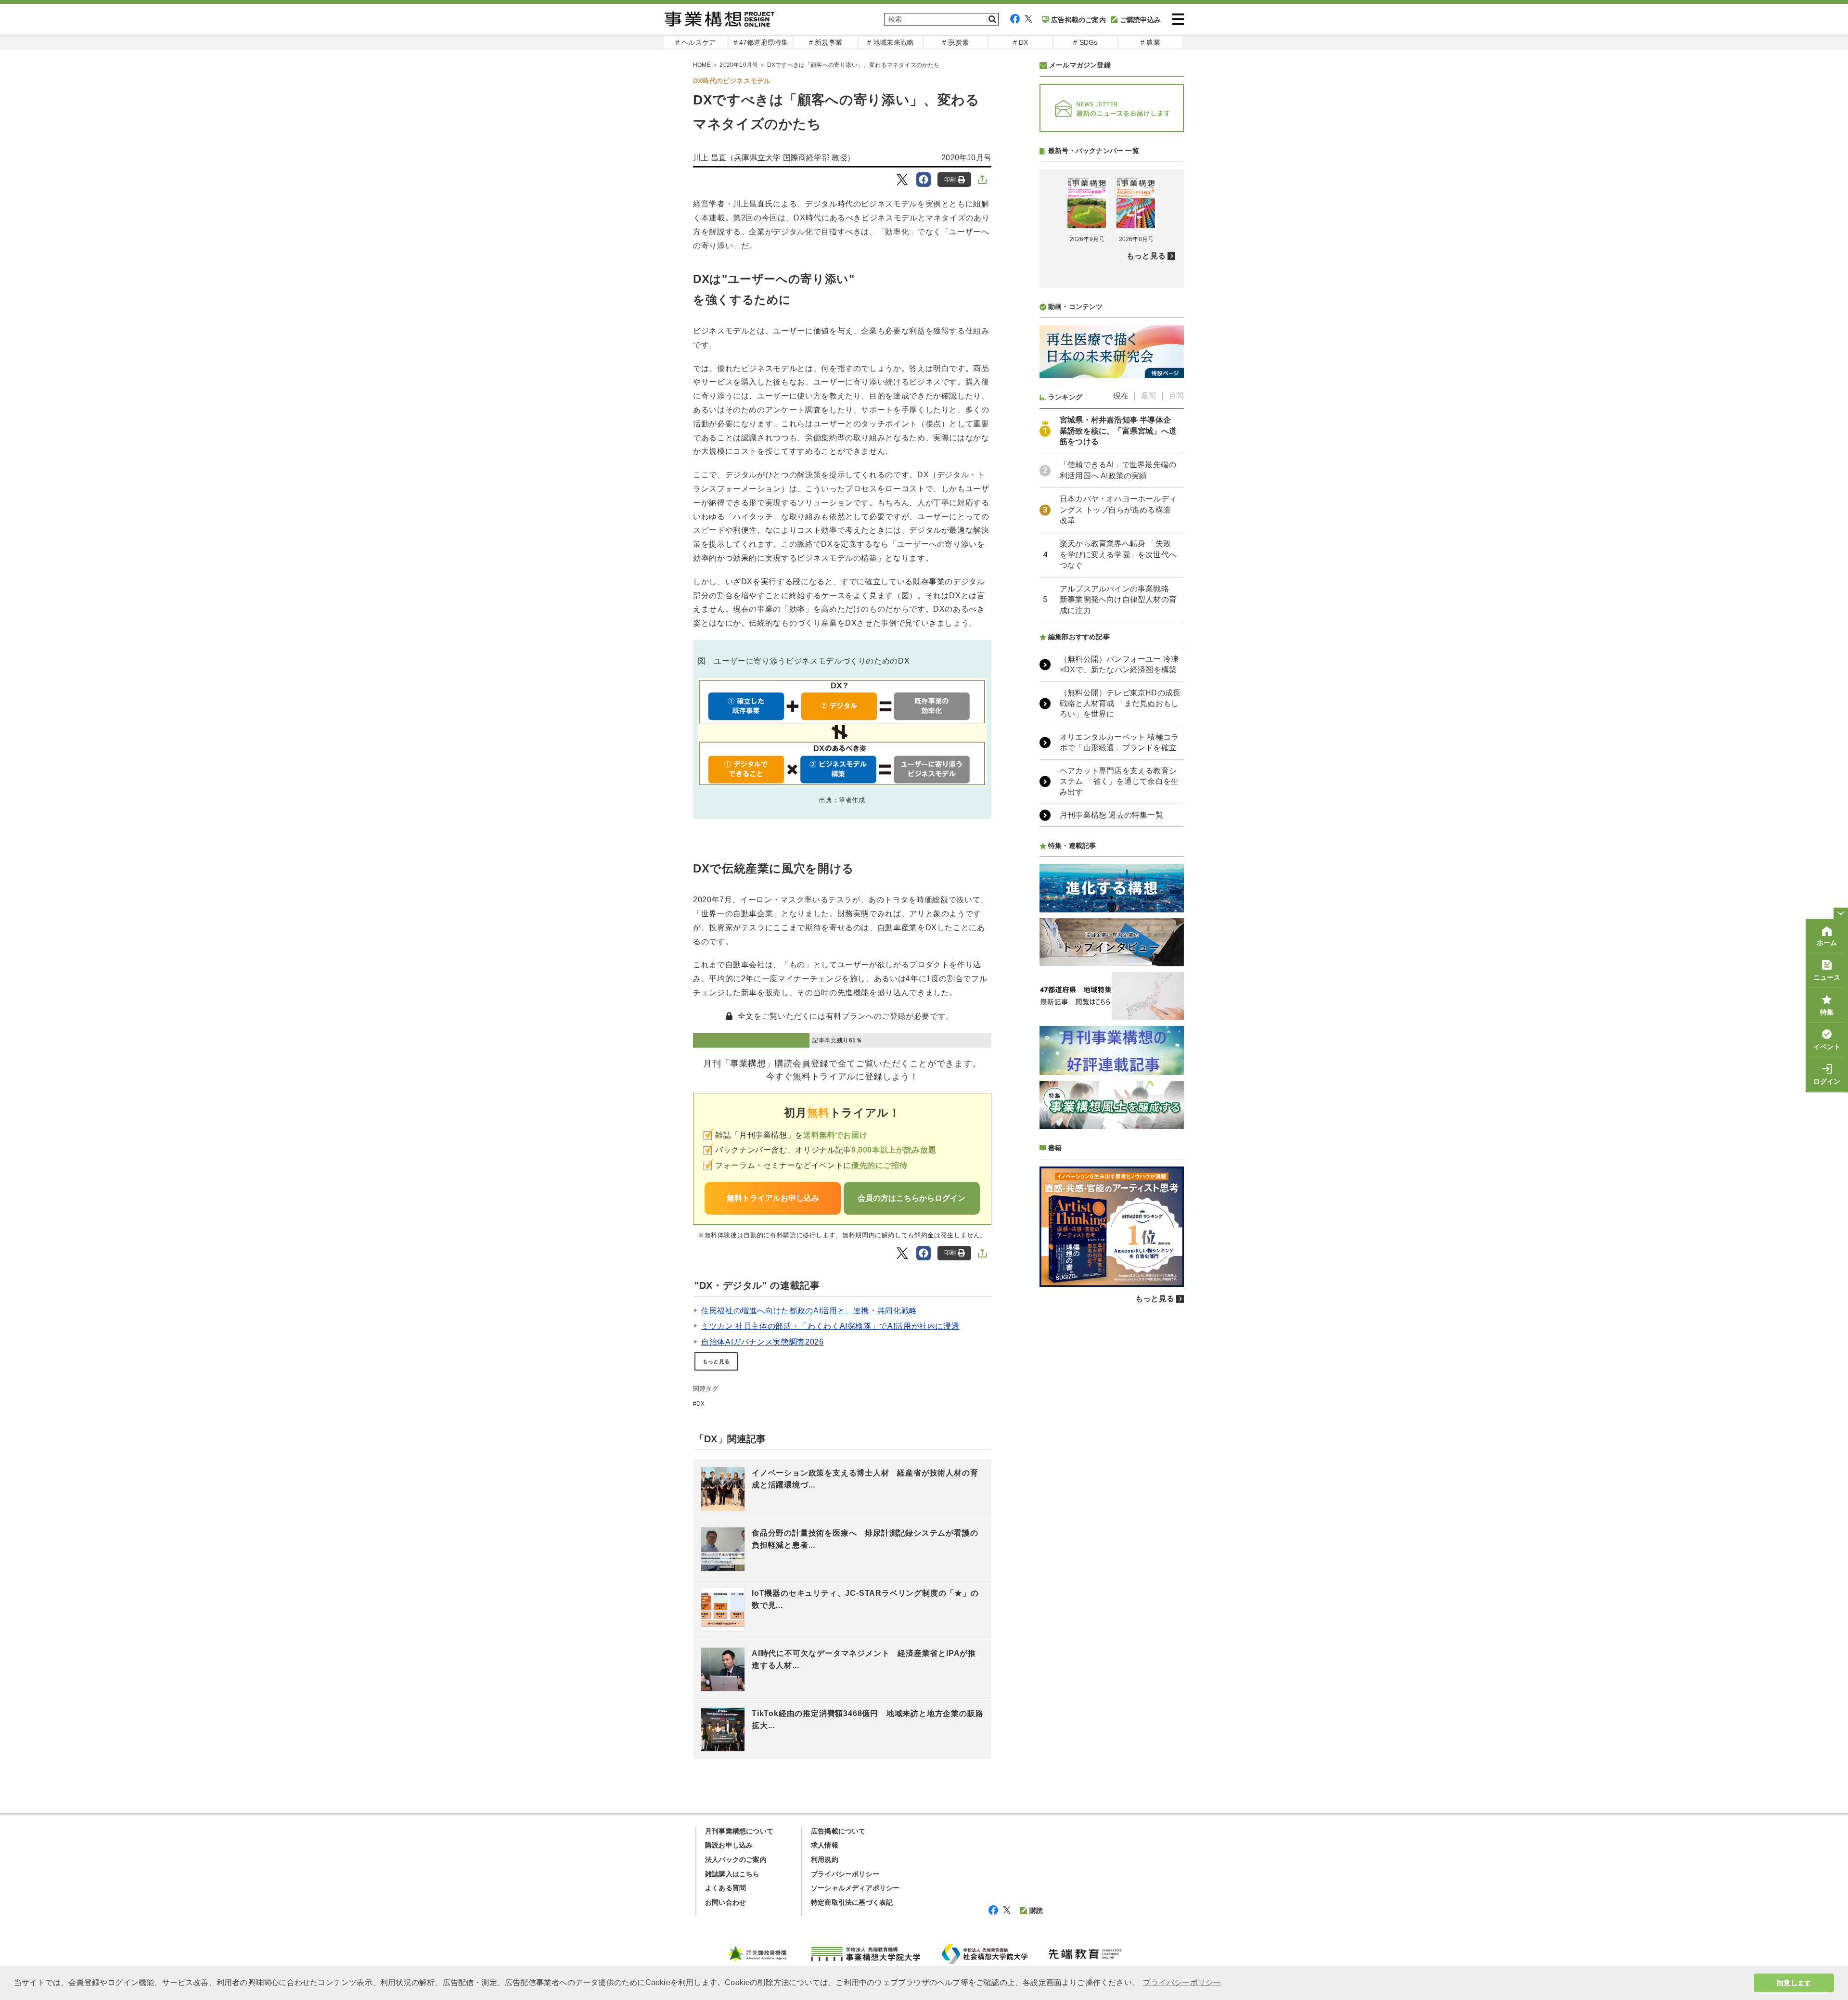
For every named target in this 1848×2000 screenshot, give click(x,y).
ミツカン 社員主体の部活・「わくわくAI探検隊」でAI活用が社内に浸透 (830, 1326)
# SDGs (1085, 42)
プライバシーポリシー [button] (1182, 1982)
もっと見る (716, 1361)
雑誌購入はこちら (732, 1874)
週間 (1148, 396)
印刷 (950, 179)
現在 (1121, 396)
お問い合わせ (725, 1902)
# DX (1021, 42)
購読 (1036, 1910)
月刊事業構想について (739, 1831)
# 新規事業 (826, 42)
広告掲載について (838, 1831)
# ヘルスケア (696, 42)
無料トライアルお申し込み (773, 1198)
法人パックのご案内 (736, 1859)
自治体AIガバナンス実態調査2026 (763, 1342)
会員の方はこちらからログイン (911, 1198)
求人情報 (825, 1845)
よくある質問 (725, 1888)
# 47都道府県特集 (761, 42)
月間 (1176, 396)
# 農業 (1150, 42)
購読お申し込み (729, 1845)
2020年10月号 (739, 65)
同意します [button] (1794, 1983)
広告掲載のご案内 (1078, 20)
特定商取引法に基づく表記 (852, 1902)
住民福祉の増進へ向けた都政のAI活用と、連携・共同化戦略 (809, 1311)
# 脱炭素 (956, 42)
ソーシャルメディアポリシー (855, 1888)
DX (700, 1404)
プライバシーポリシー (845, 1874)
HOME (702, 65)
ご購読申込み (1140, 20)
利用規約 (825, 1859)
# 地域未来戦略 (891, 42)
